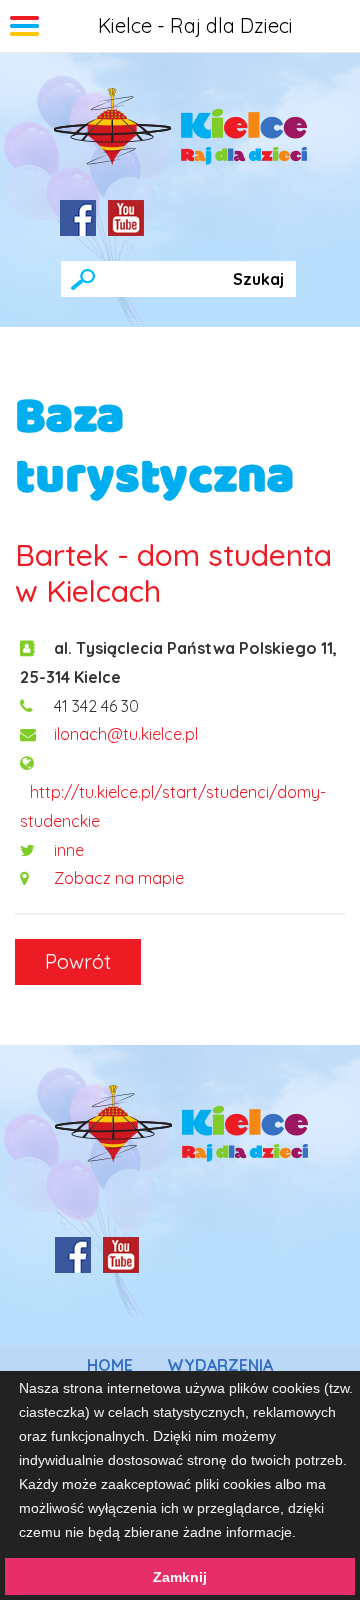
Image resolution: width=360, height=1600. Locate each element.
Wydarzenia (220, 1365)
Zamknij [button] (180, 1577)
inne (69, 850)
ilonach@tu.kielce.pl (126, 734)
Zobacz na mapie (119, 878)
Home (110, 1365)
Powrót (78, 961)
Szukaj (258, 279)
